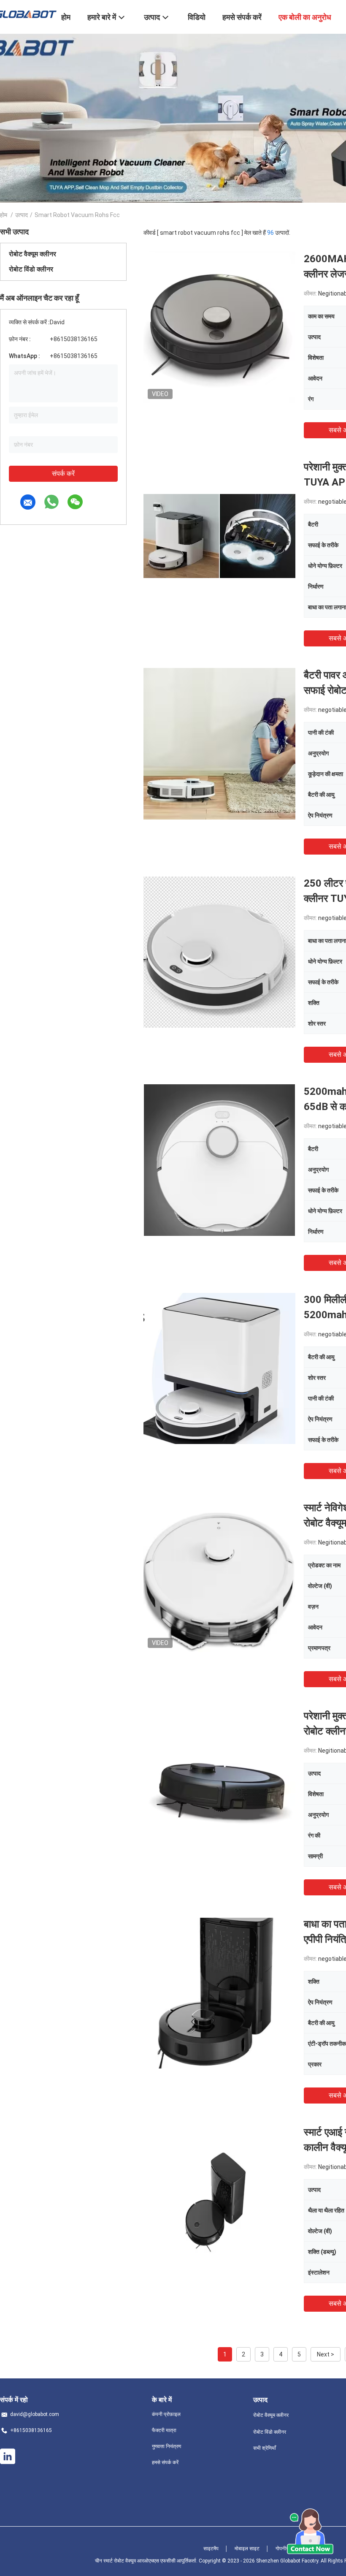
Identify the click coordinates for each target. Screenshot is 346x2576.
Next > (326, 2354)
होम (4, 215)
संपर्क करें (63, 474)
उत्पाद (22, 215)
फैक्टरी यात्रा (164, 2430)
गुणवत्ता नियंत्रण (166, 2446)
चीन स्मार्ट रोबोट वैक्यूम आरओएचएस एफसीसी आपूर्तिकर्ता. (147, 2561)
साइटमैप (211, 2549)
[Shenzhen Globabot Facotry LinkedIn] (8, 2457)
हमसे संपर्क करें (165, 2462)
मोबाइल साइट (247, 2549)
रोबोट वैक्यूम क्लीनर (32, 254)
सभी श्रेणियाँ (265, 2448)
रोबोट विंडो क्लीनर (31, 269)
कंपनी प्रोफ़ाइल (166, 2414)
